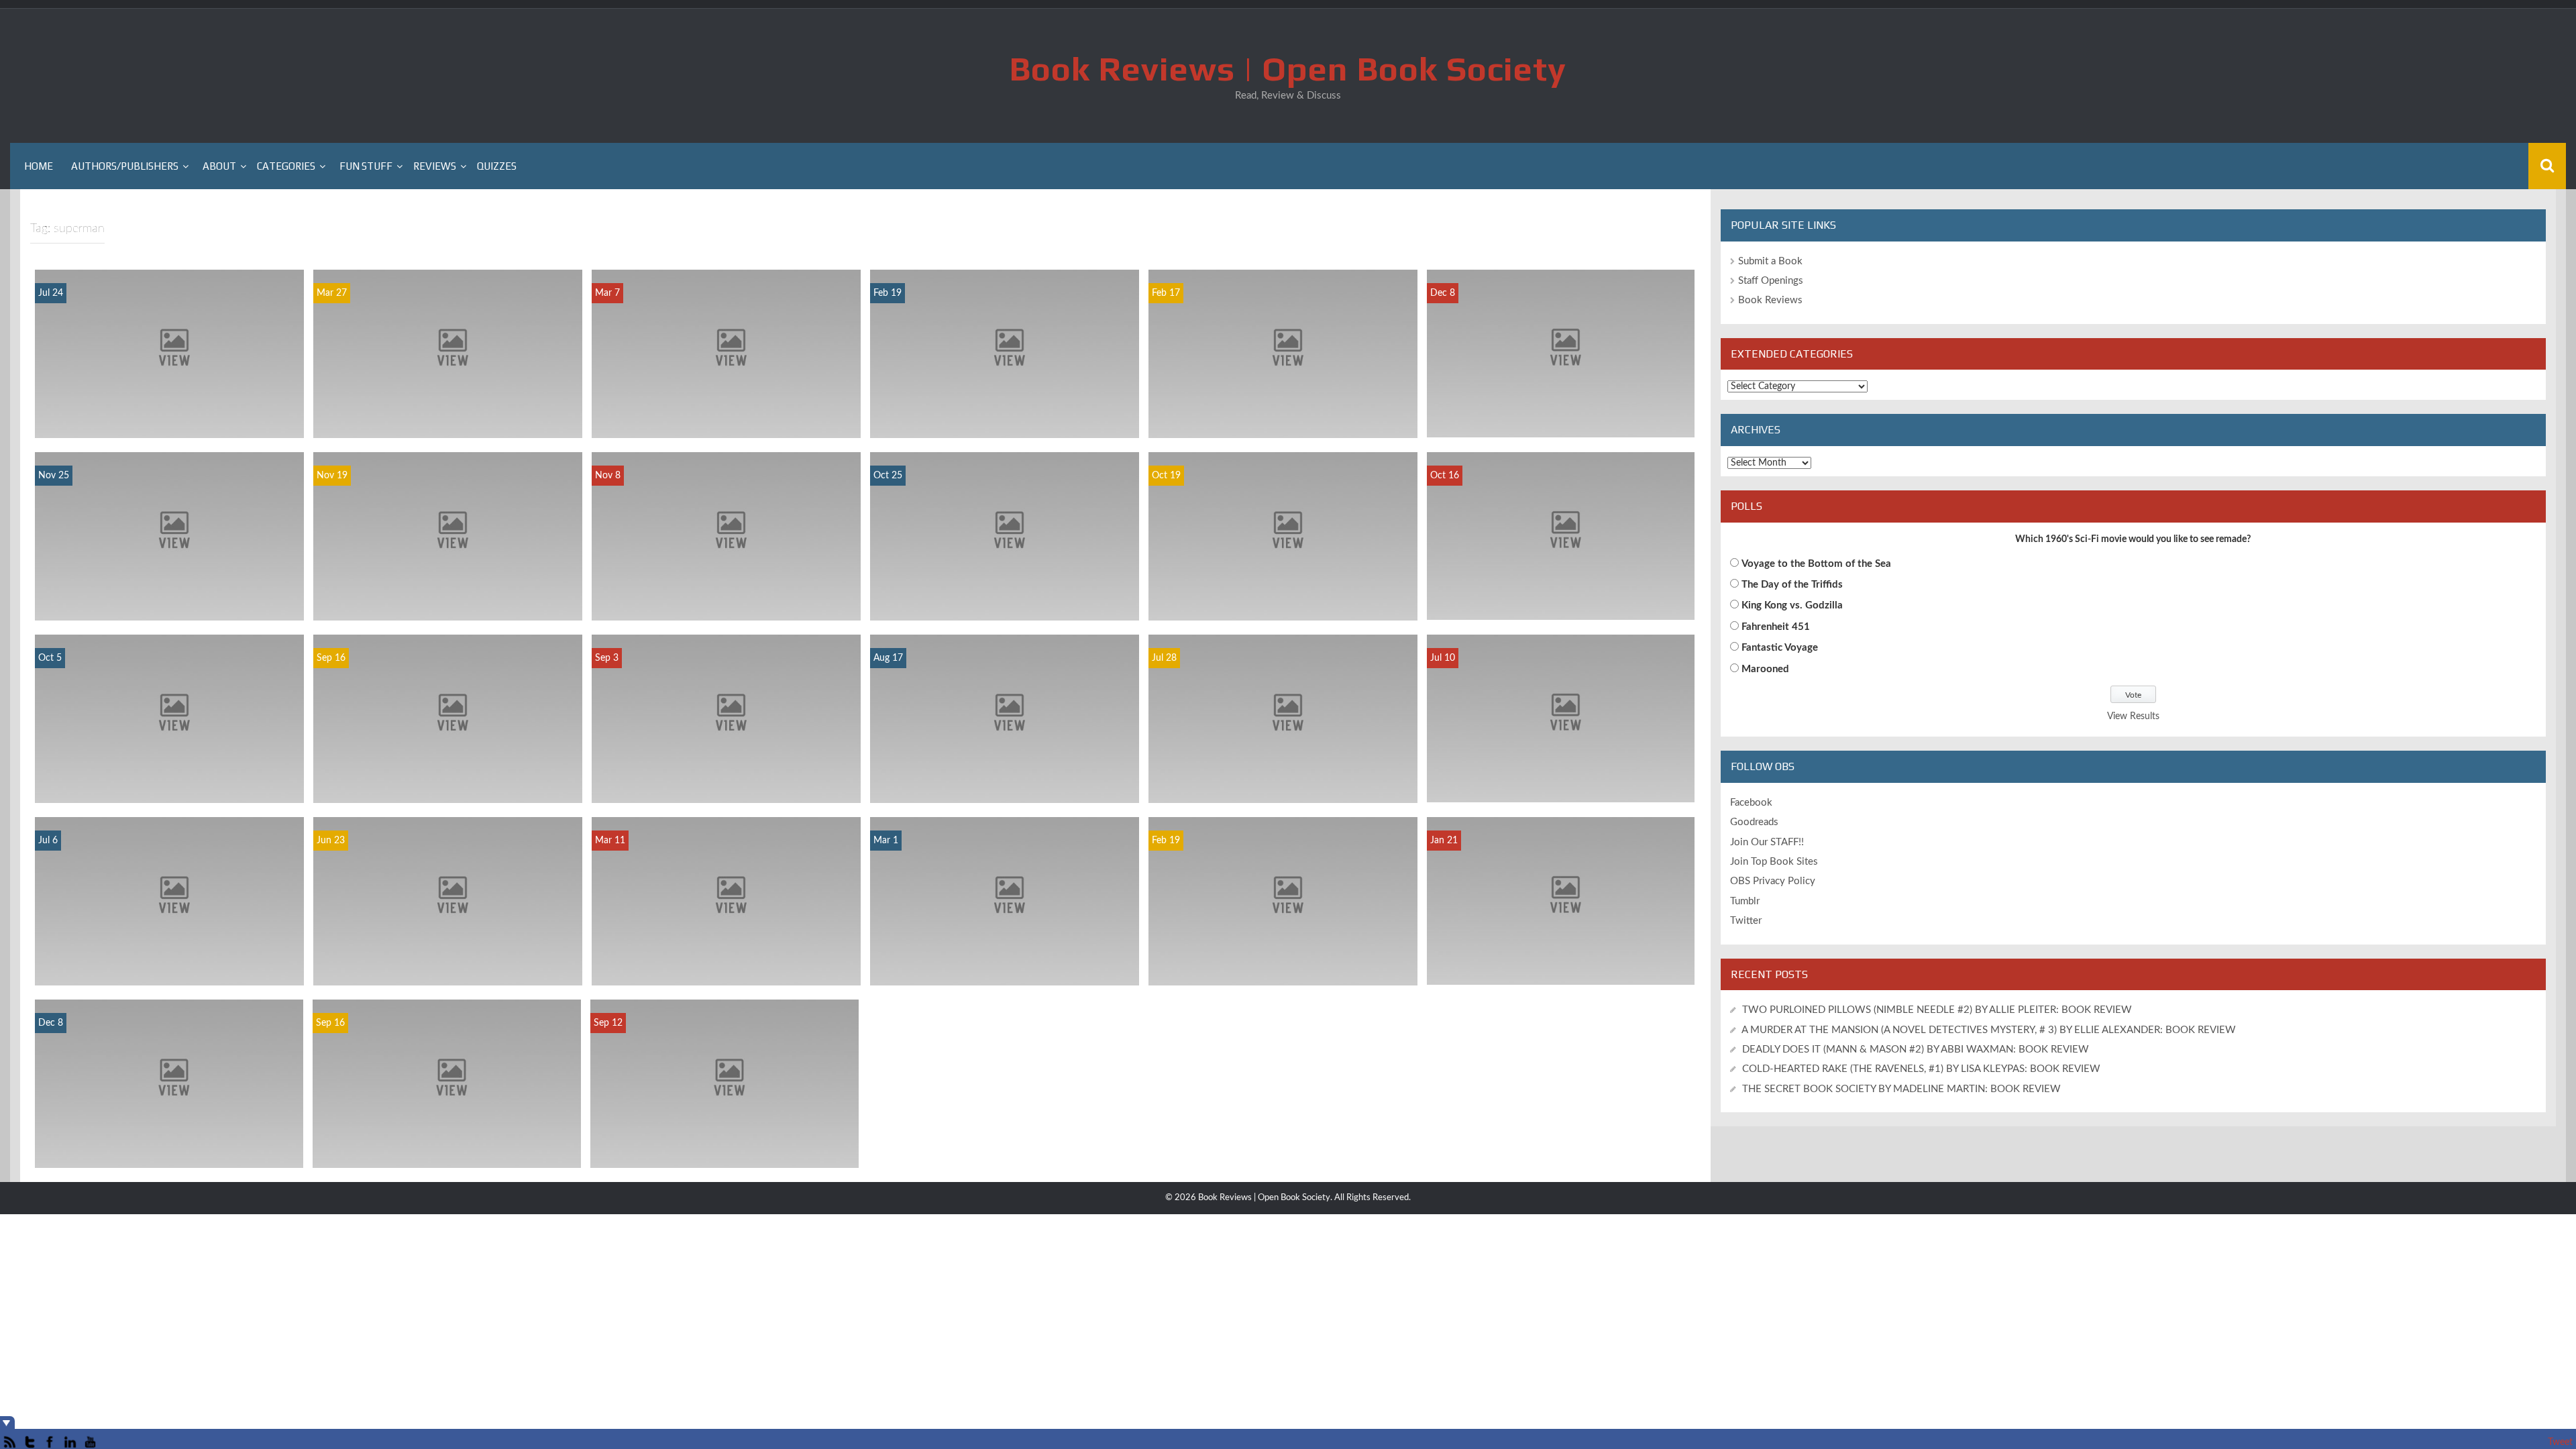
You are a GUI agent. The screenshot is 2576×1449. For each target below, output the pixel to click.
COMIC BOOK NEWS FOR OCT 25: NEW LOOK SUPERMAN (1005, 603)
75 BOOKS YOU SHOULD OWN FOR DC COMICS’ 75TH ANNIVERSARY (1005, 968)
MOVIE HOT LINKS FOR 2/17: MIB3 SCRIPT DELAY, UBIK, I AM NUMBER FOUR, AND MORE (1283, 414)
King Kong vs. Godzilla (1792, 605)
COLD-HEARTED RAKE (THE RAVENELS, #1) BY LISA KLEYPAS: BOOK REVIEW (1921, 1069)
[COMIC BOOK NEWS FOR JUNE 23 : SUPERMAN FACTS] (448, 901)
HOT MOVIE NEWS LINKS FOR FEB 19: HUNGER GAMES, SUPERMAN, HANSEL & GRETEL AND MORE (1005, 414)
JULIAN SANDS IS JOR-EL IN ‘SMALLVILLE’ (724, 1150)
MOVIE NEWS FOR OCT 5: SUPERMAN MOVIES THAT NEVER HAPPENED (170, 785)
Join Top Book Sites (1774, 862)
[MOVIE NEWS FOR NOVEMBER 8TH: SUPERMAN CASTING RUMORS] (726, 536)
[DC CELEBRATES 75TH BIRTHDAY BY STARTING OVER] (169, 1083)
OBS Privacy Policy (1773, 881)
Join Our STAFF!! (1767, 842)
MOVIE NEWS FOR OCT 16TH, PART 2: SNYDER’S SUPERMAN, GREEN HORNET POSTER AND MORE (1561, 595)
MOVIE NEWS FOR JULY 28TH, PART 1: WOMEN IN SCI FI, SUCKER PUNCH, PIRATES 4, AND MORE (1283, 779)
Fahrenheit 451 (1776, 627)
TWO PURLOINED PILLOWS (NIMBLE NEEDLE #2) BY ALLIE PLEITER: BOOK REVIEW (1937, 1010)
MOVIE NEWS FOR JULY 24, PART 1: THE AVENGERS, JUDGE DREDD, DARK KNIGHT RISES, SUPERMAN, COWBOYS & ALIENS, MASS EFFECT (169, 407)
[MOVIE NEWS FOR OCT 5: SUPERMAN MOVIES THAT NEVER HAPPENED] (169, 718)
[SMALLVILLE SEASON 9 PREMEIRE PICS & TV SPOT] (447, 1083)
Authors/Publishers (125, 166)
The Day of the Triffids (1792, 585)
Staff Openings (1771, 281)
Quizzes (497, 166)
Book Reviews (1770, 300)
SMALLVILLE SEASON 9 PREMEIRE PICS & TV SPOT (447, 1150)
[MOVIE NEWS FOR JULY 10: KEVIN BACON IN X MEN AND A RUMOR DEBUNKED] (1561, 718)
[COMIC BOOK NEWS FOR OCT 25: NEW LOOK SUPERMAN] (1005, 536)
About (219, 166)
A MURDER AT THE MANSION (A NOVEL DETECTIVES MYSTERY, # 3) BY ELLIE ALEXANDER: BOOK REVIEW (1989, 1030)
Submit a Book (1770, 261)
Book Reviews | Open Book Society (1288, 68)
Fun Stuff (366, 166)
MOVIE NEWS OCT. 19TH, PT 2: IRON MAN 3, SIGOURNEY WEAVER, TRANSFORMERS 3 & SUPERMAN (1283, 597)
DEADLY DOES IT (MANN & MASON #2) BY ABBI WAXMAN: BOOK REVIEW (1916, 1050)
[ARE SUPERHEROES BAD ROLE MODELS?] (1005, 718)
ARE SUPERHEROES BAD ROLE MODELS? (1005, 792)
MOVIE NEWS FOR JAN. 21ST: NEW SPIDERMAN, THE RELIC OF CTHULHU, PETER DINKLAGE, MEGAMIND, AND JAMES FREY (1560, 954)
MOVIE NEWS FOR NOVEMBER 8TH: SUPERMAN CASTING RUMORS (726, 603)
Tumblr (1745, 901)
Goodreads (1754, 822)
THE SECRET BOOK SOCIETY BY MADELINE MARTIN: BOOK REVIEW (1903, 1089)
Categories (286, 166)
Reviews (435, 166)
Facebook (1751, 803)
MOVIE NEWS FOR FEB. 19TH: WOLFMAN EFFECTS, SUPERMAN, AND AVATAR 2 (1283, 968)
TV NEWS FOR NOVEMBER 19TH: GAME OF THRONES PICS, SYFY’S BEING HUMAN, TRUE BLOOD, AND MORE (448, 597)
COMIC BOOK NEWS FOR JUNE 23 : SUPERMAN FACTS (448, 968)
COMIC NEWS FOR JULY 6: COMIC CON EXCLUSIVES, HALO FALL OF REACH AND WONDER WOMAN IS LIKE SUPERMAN (170, 962)
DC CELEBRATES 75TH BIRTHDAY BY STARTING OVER (169, 1150)
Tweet (2560, 1442)
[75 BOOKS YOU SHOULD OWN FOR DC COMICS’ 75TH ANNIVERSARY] (1005, 901)
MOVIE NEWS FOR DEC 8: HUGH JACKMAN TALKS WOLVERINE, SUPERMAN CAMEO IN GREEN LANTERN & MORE (1561, 407)
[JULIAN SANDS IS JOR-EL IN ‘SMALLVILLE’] (724, 1083)
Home (39, 166)
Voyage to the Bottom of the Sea (1816, 564)
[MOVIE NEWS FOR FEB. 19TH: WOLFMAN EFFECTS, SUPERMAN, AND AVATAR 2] (1283, 901)
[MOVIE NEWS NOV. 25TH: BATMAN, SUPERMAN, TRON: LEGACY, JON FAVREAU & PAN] (169, 536)
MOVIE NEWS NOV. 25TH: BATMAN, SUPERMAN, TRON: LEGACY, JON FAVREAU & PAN (170, 597)
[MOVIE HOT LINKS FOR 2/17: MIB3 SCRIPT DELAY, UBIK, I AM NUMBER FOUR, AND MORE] (1283, 354)
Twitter (1746, 921)
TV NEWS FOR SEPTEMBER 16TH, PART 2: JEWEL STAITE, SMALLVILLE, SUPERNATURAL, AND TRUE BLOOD (447, 779)
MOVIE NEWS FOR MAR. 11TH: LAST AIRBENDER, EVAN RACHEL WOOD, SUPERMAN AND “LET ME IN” (726, 962)
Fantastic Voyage (1780, 648)
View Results (2133, 716)
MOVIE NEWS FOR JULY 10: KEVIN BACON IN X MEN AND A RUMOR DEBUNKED (1561, 778)
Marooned (1765, 669)
